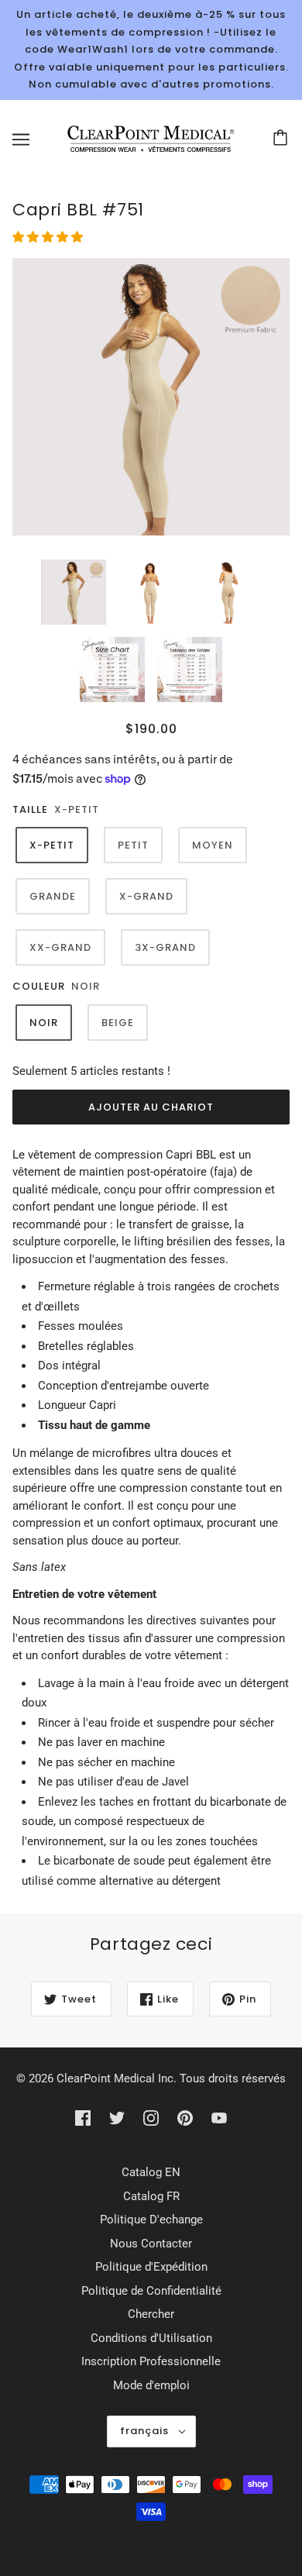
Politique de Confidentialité (151, 2291)
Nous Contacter (151, 2244)
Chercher (151, 2314)
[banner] (148, 138)
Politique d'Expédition (151, 2267)
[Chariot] (283, 139)
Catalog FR (151, 2196)
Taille (30, 809)
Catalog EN (151, 2172)
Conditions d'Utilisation (151, 2338)
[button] (49, 237)
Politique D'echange (151, 2220)
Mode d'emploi (151, 2385)
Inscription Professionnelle (151, 2361)
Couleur (39, 986)
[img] (83, 2118)
